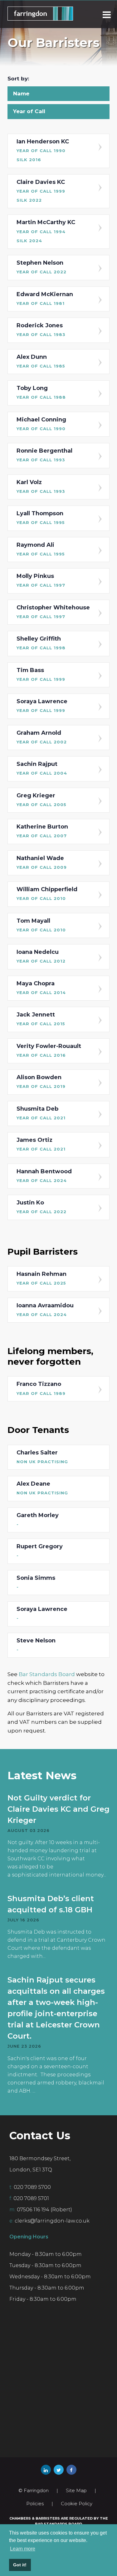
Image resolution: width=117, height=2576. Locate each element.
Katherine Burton (42, 831)
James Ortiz (41, 1144)
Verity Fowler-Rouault (49, 1050)
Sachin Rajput (42, 768)
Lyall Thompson (41, 517)
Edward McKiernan (45, 298)
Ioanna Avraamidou (45, 1310)
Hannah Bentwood (44, 1175)
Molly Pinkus (41, 580)
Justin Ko (41, 1207)
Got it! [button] (20, 2565)
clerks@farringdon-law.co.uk (52, 2221)
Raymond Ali (41, 549)
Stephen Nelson (41, 267)
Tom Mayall (41, 925)
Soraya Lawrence (42, 705)
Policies (35, 2504)
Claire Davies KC (41, 191)
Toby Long (41, 392)
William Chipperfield (47, 893)
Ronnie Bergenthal (44, 455)
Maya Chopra (41, 988)
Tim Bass (41, 674)
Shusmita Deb (41, 1113)
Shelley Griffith (41, 643)
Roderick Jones (41, 329)
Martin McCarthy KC (46, 231)
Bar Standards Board (47, 1674)
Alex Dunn (41, 361)
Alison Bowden (41, 1081)
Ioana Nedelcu (41, 956)
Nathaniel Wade (42, 862)
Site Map (76, 2490)
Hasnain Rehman (41, 1278)
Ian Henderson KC (43, 150)
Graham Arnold (42, 737)
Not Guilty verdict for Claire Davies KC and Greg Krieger (58, 1809)
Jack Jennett (41, 1019)
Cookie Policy (77, 2504)
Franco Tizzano (41, 1388)
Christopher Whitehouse (53, 612)
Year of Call (29, 111)
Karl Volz (41, 486)
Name (21, 94)
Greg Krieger (41, 800)
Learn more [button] (23, 2549)
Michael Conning (41, 424)
